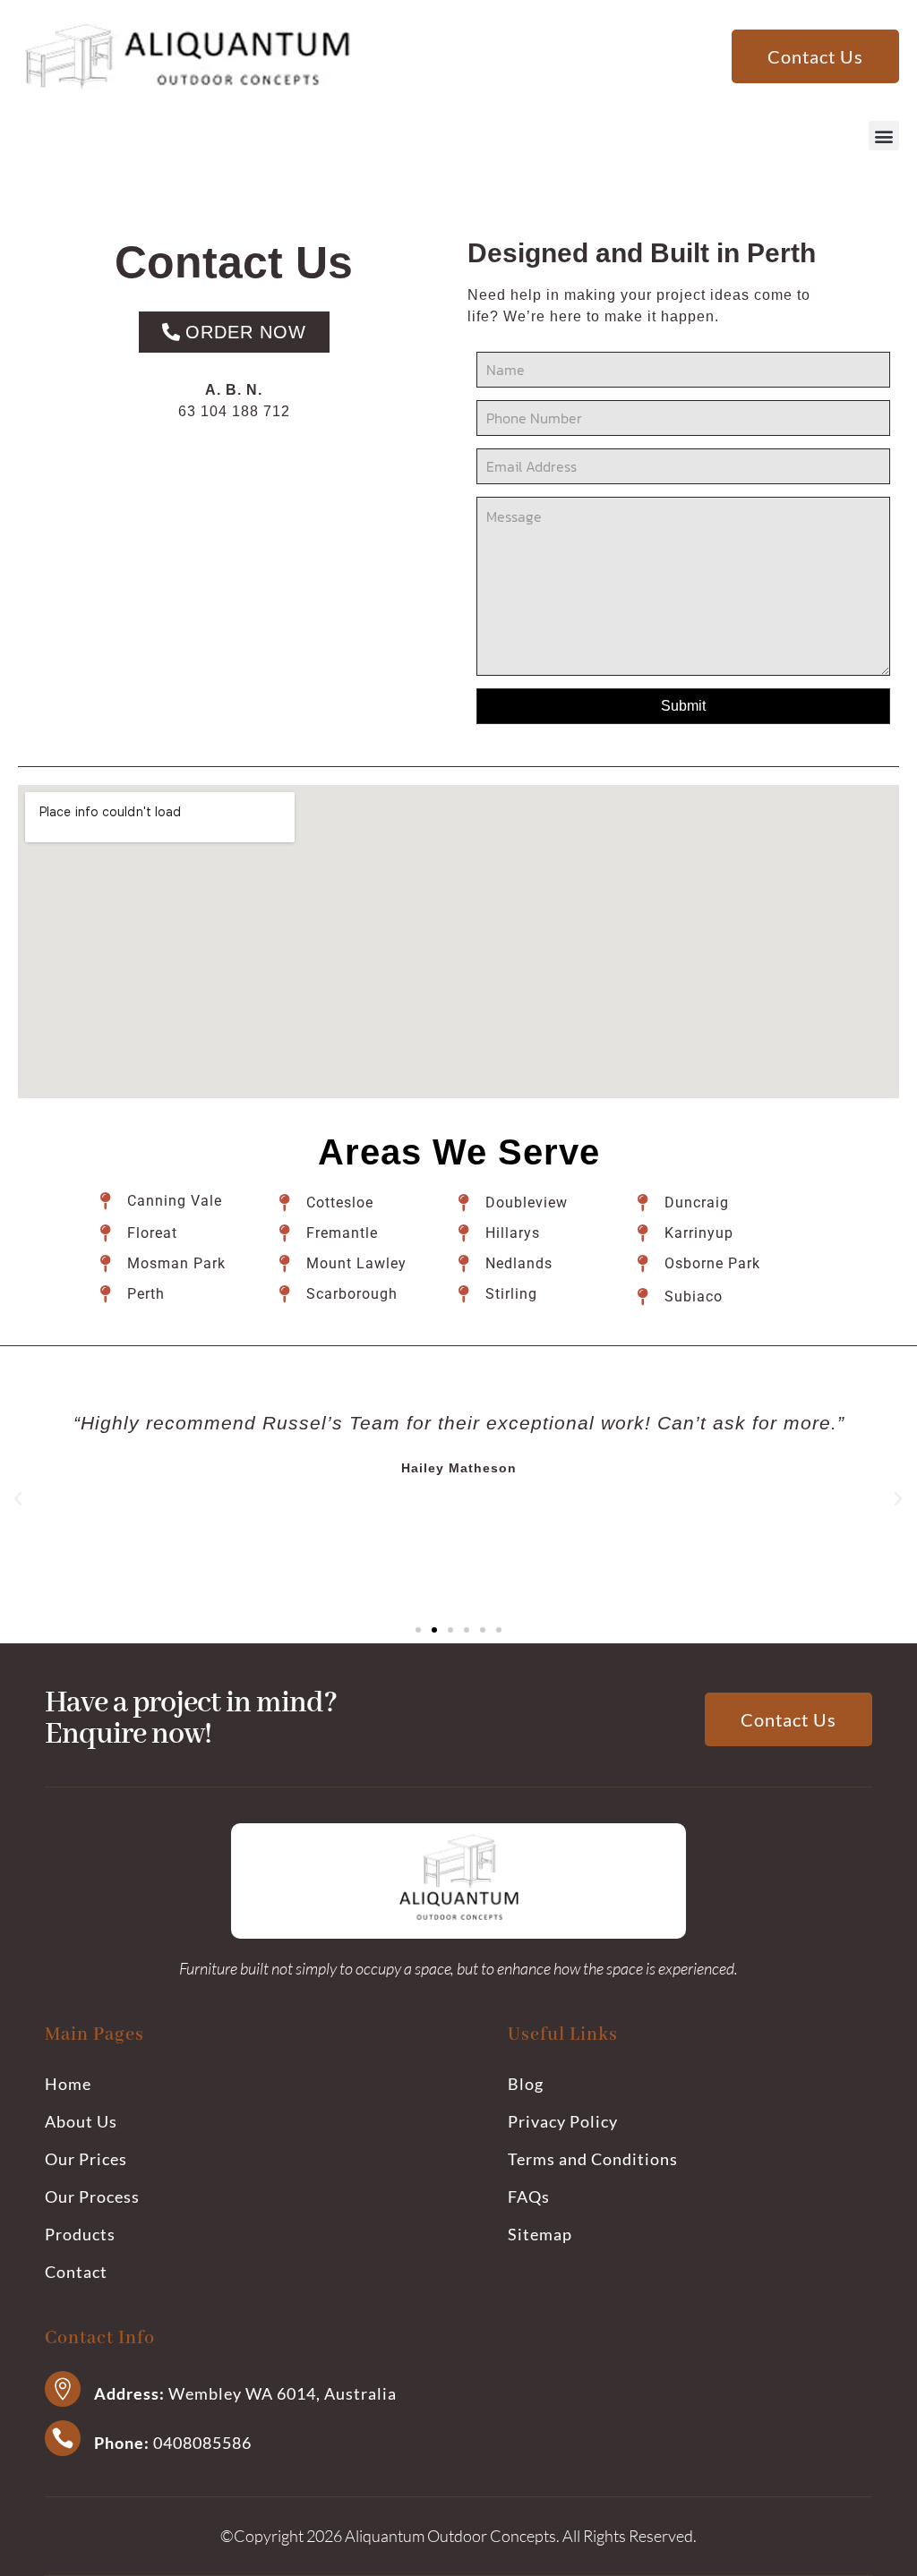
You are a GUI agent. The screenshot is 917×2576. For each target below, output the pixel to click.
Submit (683, 706)
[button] (884, 136)
